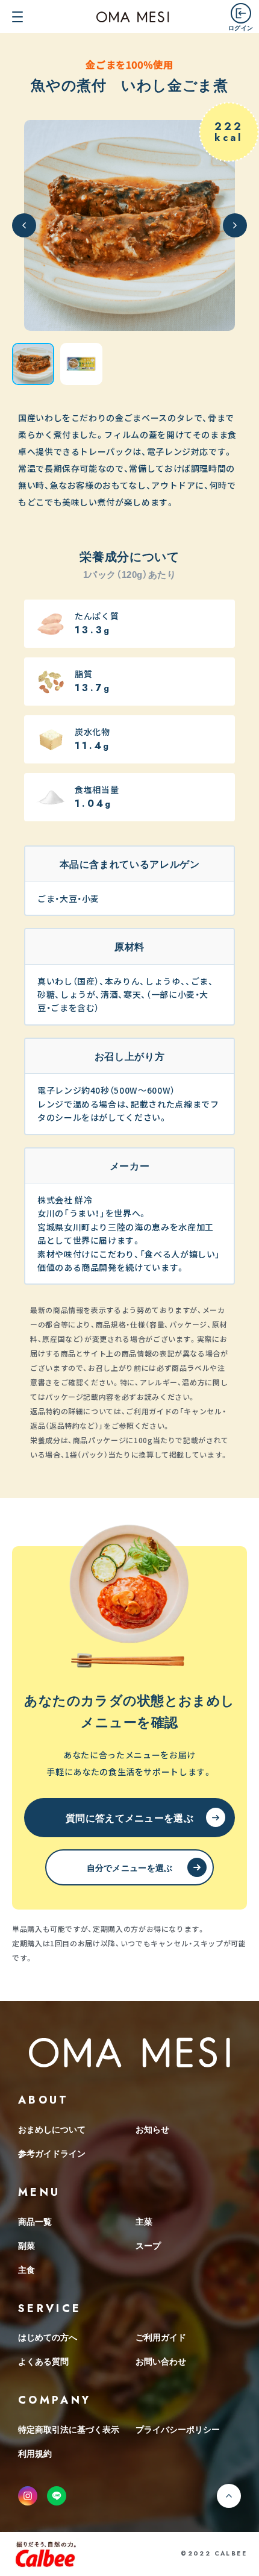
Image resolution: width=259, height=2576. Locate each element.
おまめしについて (52, 2129)
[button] (33, 364)
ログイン (241, 27)
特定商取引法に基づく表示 (69, 2429)
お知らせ (152, 2129)
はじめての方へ (48, 2337)
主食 (27, 2269)
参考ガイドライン (52, 2153)
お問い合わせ (161, 2361)
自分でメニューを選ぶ (130, 1867)
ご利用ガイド (161, 2337)
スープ (148, 2245)
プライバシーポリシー (178, 2429)
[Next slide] (235, 225)
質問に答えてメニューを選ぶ (129, 1817)
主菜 (144, 2221)
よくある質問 (43, 2361)
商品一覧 (35, 2221)
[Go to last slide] (24, 225)
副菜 (27, 2245)
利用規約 (35, 2453)
